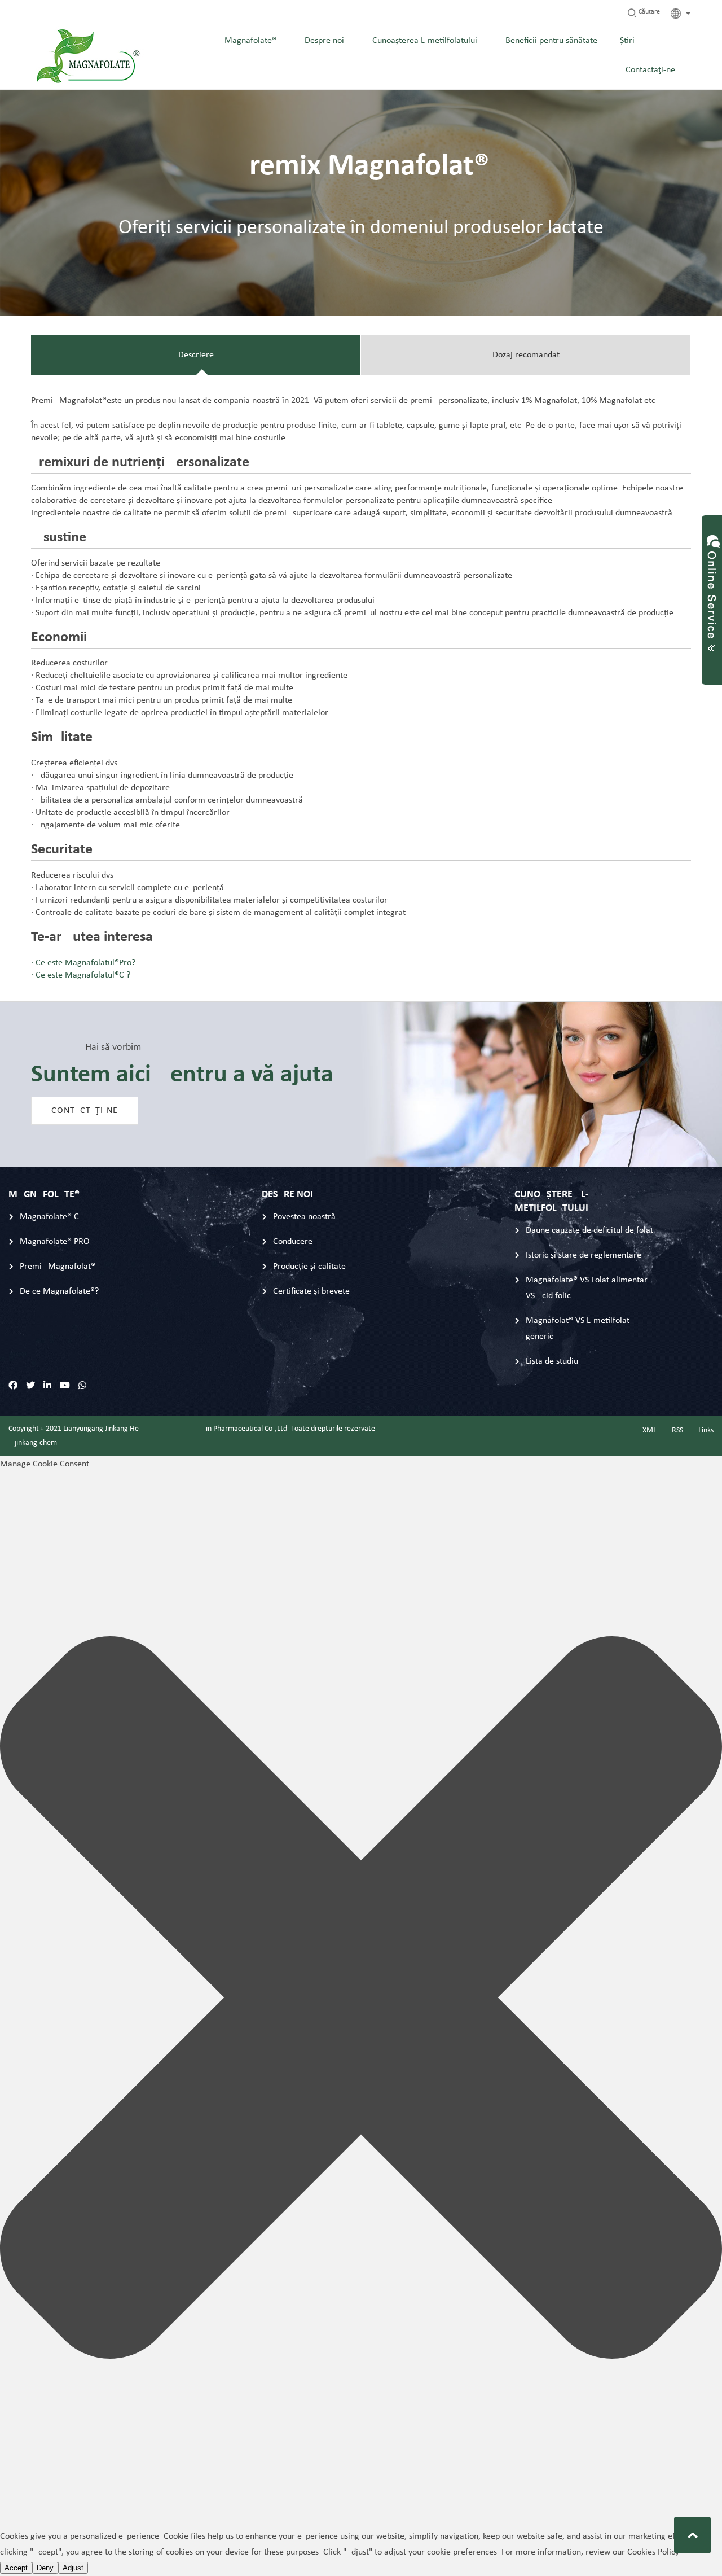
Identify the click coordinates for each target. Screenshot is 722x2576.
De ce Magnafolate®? (59, 1291)
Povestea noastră (304, 1217)
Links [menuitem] (706, 1431)
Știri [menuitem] (627, 41)
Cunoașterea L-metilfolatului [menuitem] (425, 41)
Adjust (73, 2568)
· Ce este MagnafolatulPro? (83, 963)
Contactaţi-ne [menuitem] (650, 70)
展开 (712, 589)
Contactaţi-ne (85, 1111)
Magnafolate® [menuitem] (250, 41)
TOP (692, 2535)
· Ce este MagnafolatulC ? (81, 975)
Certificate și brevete (311, 1291)
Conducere (293, 1242)
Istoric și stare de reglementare (584, 1255)
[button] (361, 2000)
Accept (16, 2568)
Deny (45, 2568)
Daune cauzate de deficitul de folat (589, 1230)
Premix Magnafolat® (58, 1267)
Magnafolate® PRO (55, 1242)
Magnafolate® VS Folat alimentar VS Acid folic (587, 1288)
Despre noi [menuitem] (324, 41)
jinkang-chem (36, 1443)
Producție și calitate (309, 1267)
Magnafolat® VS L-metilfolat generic (578, 1329)
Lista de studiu (552, 1361)
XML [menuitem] (650, 1431)
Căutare (648, 12)
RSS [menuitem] (677, 1431)
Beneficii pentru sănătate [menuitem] (551, 41)
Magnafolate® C (49, 1217)
